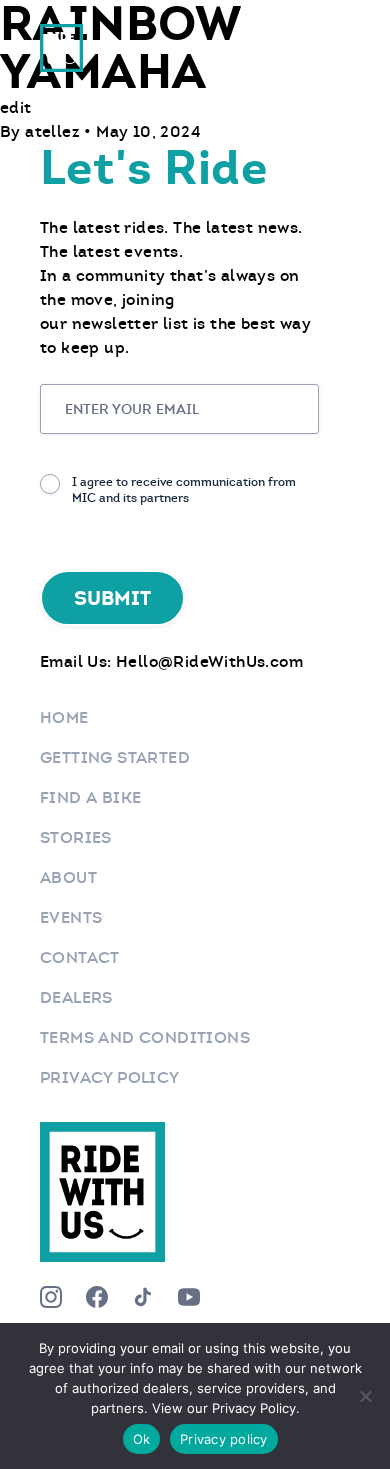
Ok (142, 1439)
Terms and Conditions (145, 1037)
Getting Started (115, 757)
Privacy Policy (110, 1077)
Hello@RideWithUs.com (209, 661)
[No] (365, 1396)
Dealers (76, 997)
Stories (76, 837)
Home (64, 717)
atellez (54, 131)
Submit (112, 598)
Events (71, 917)
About (68, 877)
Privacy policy (224, 1439)
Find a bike (90, 797)
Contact (80, 957)
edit (16, 107)
